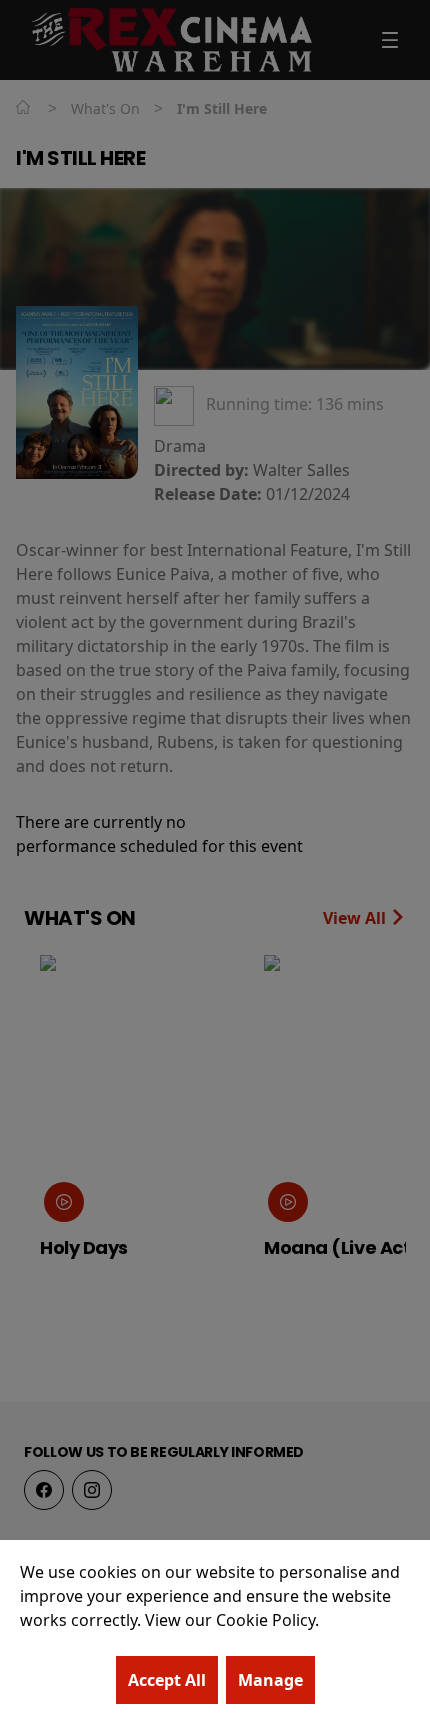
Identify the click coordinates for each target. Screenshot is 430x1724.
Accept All (167, 1680)
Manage (270, 1680)
